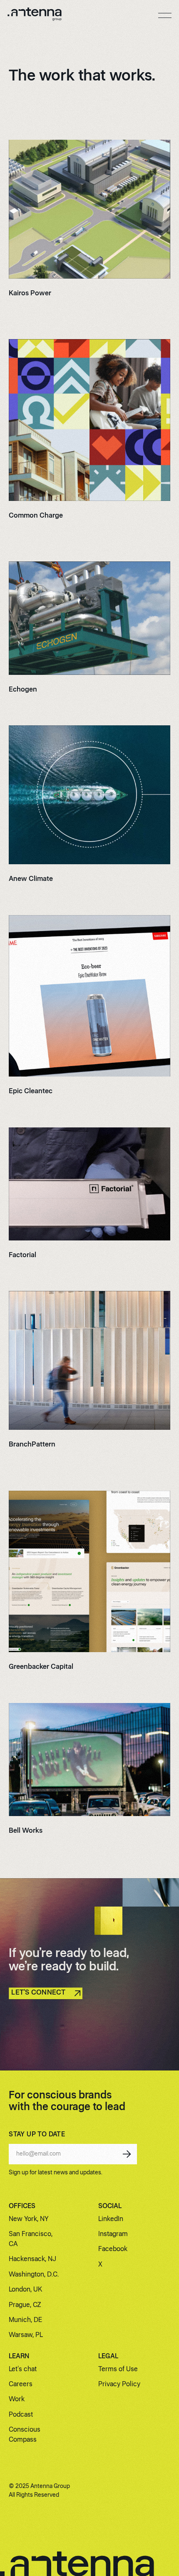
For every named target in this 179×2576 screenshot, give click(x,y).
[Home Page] (35, 16)
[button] (165, 15)
